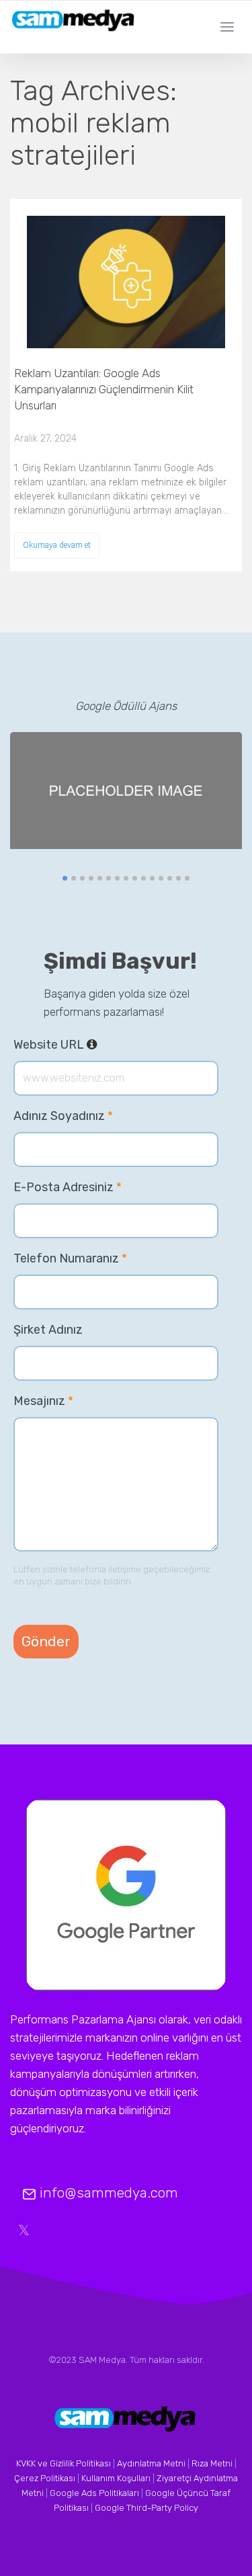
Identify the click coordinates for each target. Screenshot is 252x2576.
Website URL (97, 1045)
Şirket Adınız (48, 1330)
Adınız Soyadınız (63, 1116)
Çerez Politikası (45, 2478)
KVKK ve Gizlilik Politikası (64, 2463)
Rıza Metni (212, 2463)
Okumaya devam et (57, 545)
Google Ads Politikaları (94, 2493)
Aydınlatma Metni (151, 2463)
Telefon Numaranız (70, 1258)
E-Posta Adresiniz (68, 1187)
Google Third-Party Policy (146, 2508)
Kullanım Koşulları (116, 2478)
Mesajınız (43, 1401)
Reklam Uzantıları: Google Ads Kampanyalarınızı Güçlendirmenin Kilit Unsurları (104, 389)
